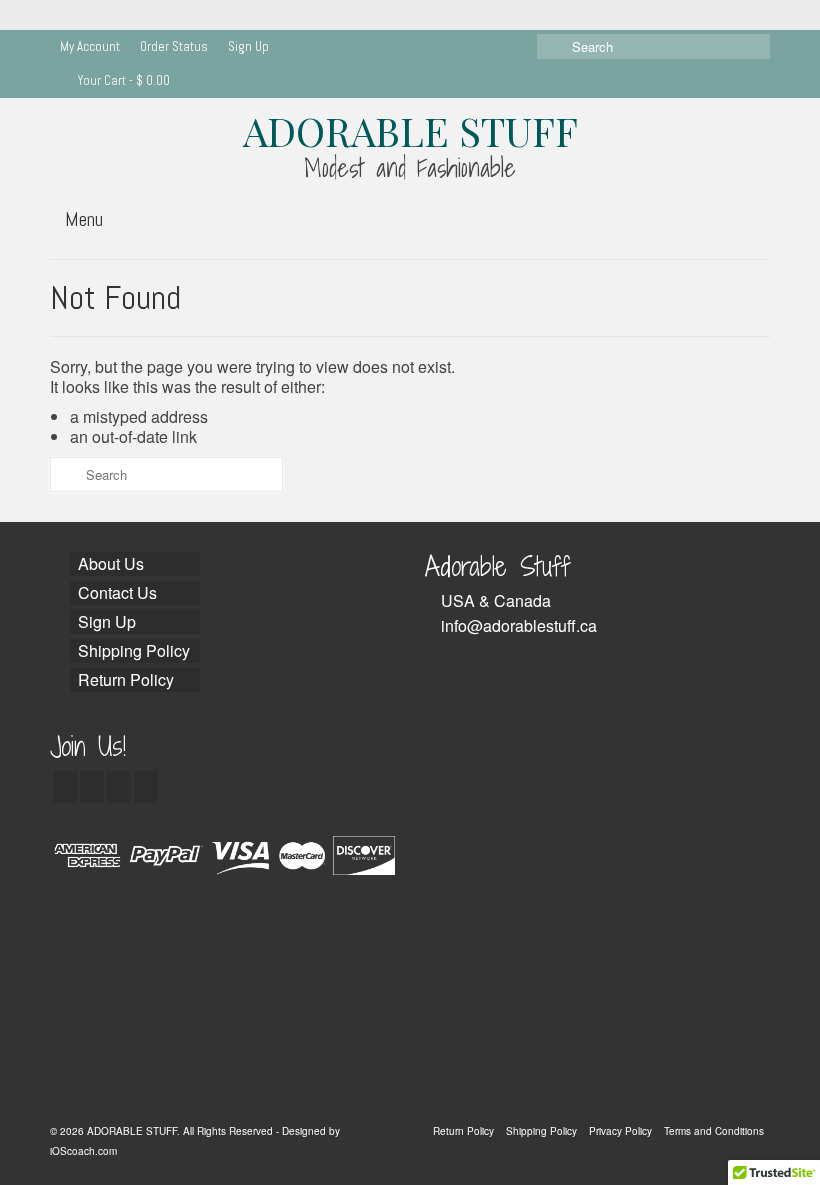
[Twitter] (92, 787)
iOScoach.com (83, 1151)
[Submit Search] (552, 46)
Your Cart (122, 80)
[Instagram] (119, 787)
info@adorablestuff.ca (519, 625)
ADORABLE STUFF (410, 130)
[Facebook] (65, 787)
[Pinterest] (146, 787)
